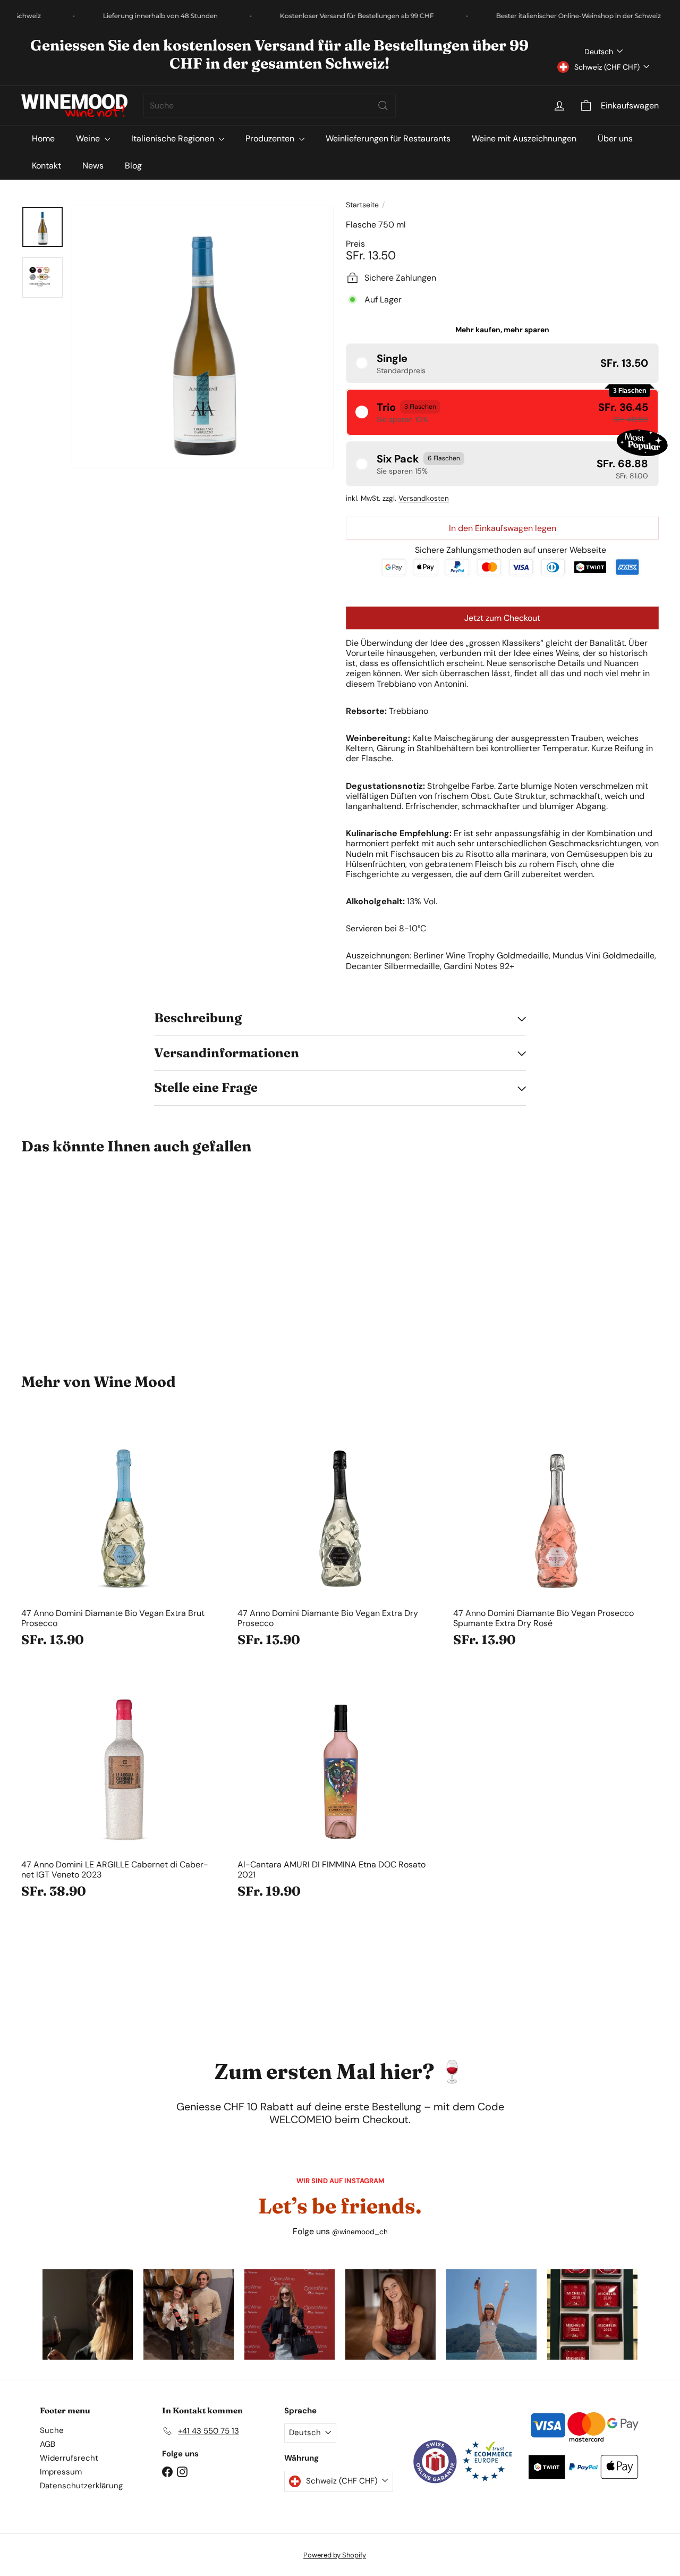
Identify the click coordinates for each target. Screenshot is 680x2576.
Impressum (61, 2472)
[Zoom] (203, 337)
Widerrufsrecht (69, 2458)
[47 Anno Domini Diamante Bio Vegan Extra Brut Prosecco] (124, 1535)
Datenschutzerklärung (81, 2486)
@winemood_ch (360, 2232)
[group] (88, 2314)
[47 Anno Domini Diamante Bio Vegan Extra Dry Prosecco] (340, 1535)
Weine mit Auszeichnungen (524, 138)
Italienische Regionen (174, 138)
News (93, 166)
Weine (89, 138)
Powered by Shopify (335, 2555)
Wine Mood (135, 1382)
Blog (133, 166)
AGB (48, 2444)
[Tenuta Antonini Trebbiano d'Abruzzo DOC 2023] (70, 1256)
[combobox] (270, 106)
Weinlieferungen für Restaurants (388, 138)
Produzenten (271, 138)
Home (43, 138)
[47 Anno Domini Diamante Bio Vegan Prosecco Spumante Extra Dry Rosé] (556, 1535)
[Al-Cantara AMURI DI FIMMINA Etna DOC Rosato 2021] (340, 1787)
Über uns (615, 138)
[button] (502, 363)
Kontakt (46, 166)
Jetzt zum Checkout (502, 618)
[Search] (383, 106)
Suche (52, 2430)
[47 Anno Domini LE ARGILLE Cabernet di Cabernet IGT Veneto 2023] (124, 1787)
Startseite (362, 205)
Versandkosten (424, 498)
